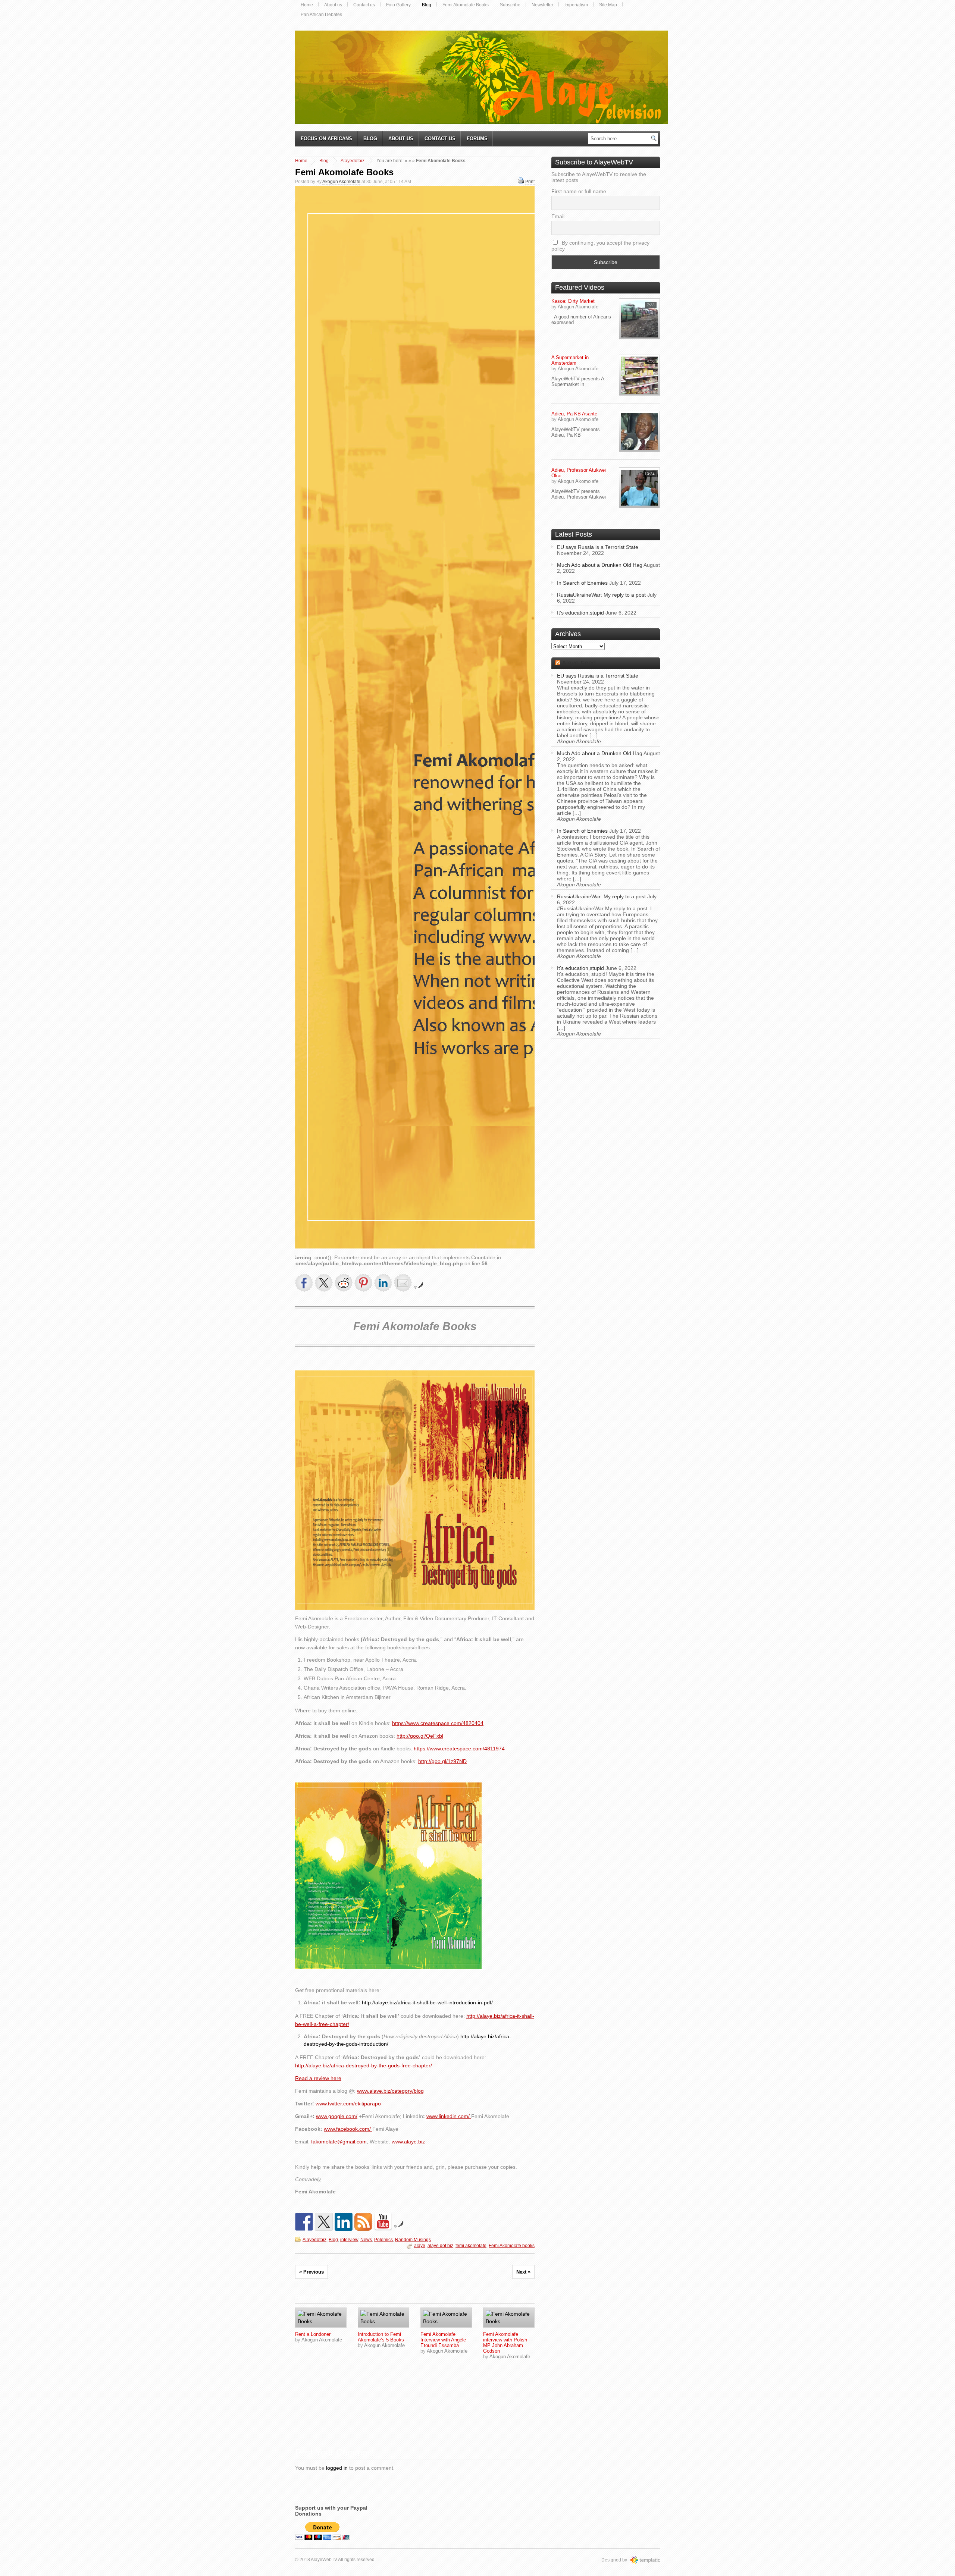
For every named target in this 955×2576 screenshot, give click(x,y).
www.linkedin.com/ (449, 2116)
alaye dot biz (440, 2246)
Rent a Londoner (313, 2334)
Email (558, 216)
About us (333, 5)
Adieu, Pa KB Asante (574, 414)
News (366, 2240)
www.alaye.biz (408, 2142)
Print (530, 182)
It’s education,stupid (580, 613)
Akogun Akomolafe (341, 182)
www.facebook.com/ (348, 2129)
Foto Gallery (398, 5)
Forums (477, 139)
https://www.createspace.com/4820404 (438, 1723)
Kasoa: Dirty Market (573, 301)
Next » (523, 2272)
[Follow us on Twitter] (324, 2222)
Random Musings (413, 2240)
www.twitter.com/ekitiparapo (348, 2104)
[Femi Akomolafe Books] (321, 2318)
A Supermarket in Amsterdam (570, 360)
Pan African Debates (321, 15)
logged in (337, 2468)
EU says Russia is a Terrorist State (598, 547)
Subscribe (510, 5)
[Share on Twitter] (324, 1283)
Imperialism (576, 5)
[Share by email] (403, 1283)
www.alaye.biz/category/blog (390, 2091)
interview (349, 2240)
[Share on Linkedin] (383, 1283)
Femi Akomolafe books (512, 2246)
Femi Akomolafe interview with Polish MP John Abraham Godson (505, 2343)
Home (307, 5)
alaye (420, 2246)
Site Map (608, 5)
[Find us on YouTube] (383, 2222)
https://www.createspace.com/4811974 (459, 1749)
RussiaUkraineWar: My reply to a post (601, 595)
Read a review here (318, 2078)
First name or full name (579, 191)
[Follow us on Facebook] (304, 2222)
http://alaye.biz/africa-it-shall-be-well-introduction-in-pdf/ (427, 2002)
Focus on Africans (326, 139)
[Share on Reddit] (344, 1283)
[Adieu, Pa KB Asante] (639, 431)
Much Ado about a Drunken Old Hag (600, 565)
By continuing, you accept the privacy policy (600, 246)
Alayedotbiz (353, 161)
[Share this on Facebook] (304, 1283)
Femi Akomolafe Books (466, 5)
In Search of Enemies (582, 583)
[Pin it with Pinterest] (363, 1283)
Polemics (383, 2240)
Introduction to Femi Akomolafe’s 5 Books (381, 2337)
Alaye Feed (579, 663)
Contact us (364, 5)
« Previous (311, 2272)
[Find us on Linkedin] (344, 2222)
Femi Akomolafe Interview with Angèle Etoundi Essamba (443, 2340)
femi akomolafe (471, 2246)
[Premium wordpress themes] (652, 2560)
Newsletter (542, 5)
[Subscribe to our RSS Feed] (363, 2222)
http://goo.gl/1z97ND (442, 1761)
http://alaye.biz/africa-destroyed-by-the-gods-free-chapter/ (364, 2065)
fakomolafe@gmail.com (339, 2142)
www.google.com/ (337, 2116)
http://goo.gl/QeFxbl (420, 1736)
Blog (427, 5)
